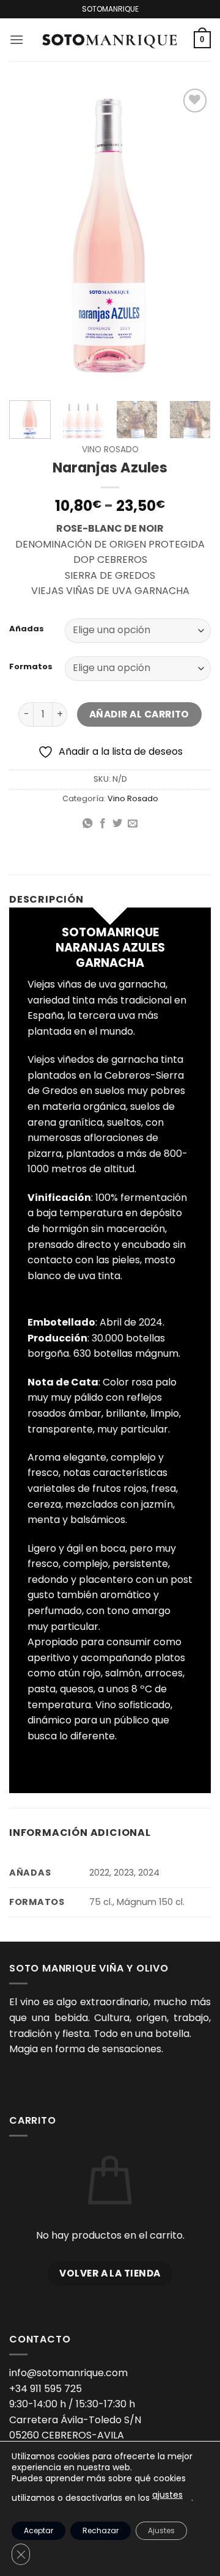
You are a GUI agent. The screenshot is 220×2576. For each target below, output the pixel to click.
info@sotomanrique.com (68, 2373)
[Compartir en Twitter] (117, 824)
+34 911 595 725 (46, 2389)
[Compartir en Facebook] (103, 824)
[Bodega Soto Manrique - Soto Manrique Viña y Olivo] (109, 40)
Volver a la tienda (110, 2273)
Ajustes (161, 2530)
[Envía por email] (133, 824)
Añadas (27, 629)
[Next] (191, 237)
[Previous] (29, 237)
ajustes (167, 2495)
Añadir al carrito (139, 714)
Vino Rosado (110, 450)
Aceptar (38, 2530)
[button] (16, 39)
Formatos (31, 667)
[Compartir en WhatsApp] (87, 824)
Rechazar (101, 2530)
